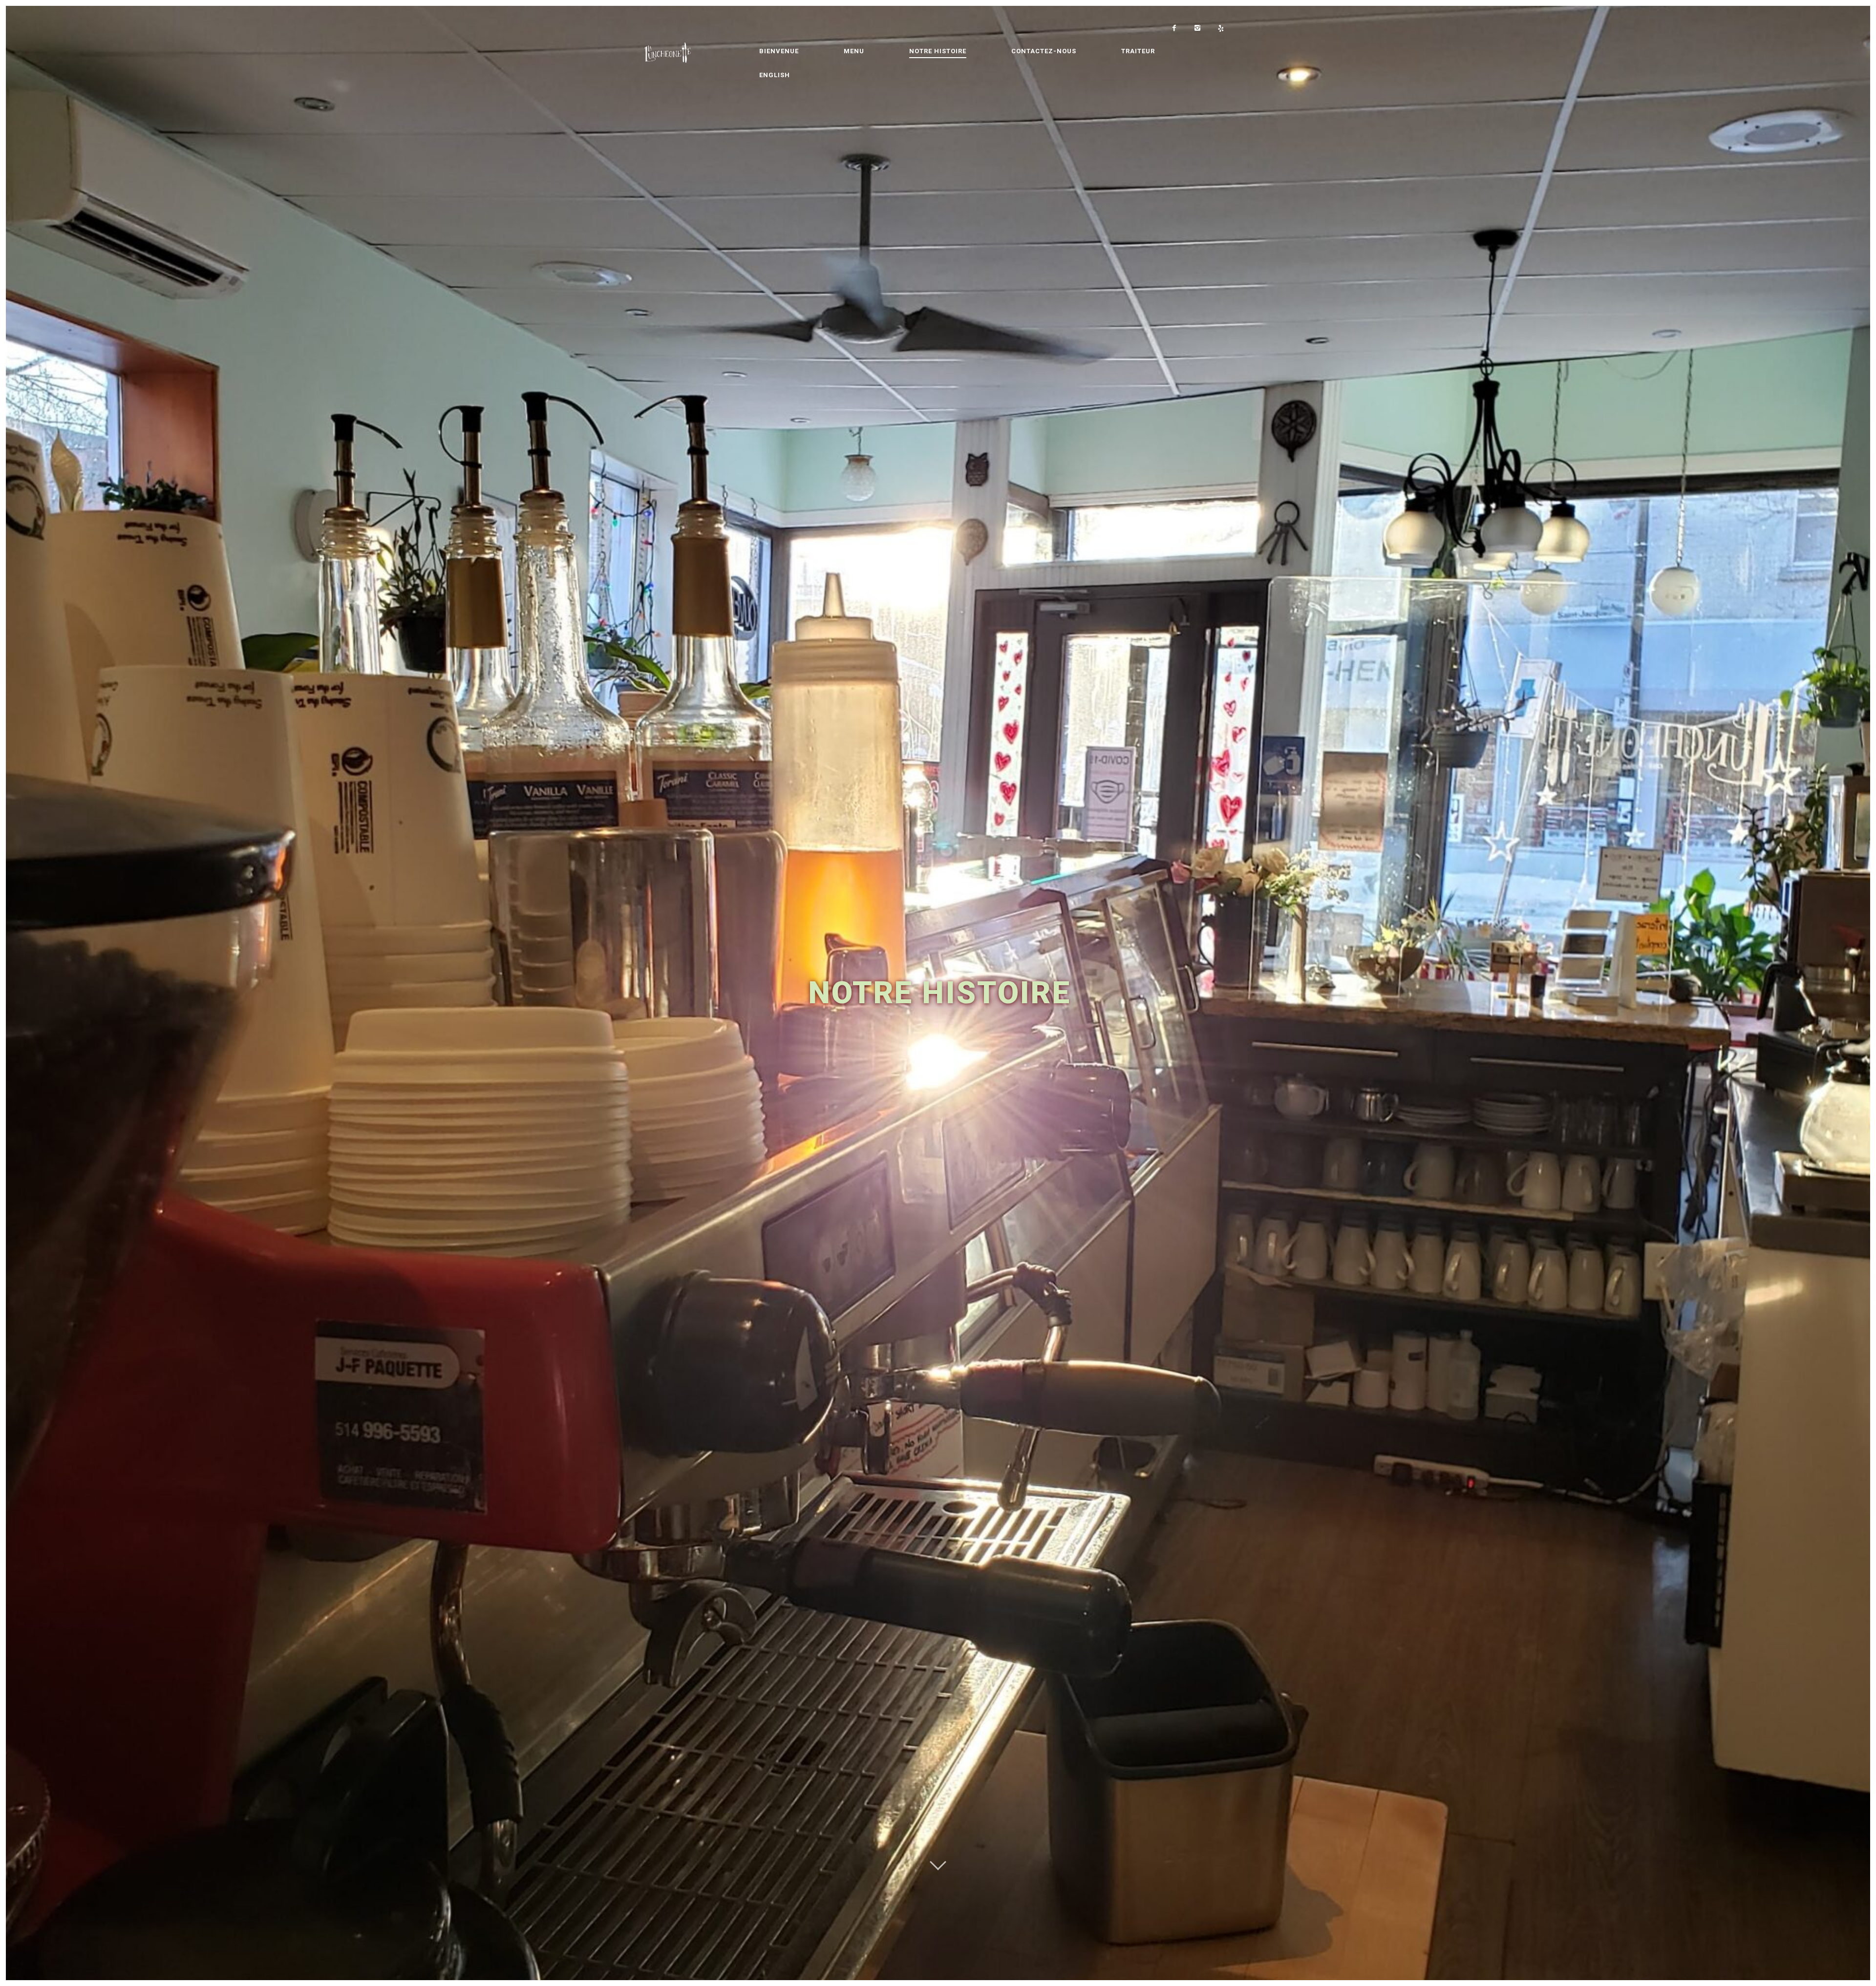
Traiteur (1138, 51)
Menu (854, 51)
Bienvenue (779, 51)
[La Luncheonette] (691, 52)
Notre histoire (938, 51)
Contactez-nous (1044, 51)
